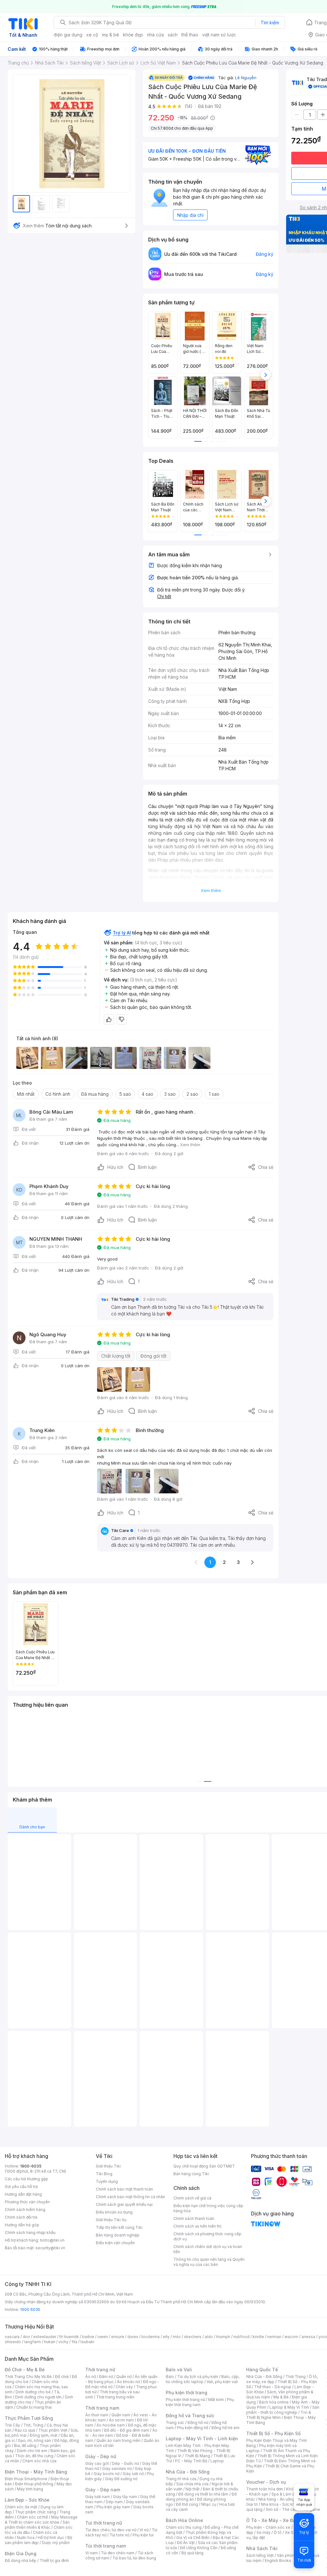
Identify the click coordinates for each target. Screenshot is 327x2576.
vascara (12, 2337)
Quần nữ (124, 2377)
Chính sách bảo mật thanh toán (124, 2189)
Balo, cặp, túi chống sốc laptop (203, 2379)
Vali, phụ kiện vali (222, 2382)
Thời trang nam (102, 2408)
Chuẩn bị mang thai (34, 2407)
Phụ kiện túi (143, 2535)
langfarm (33, 2342)
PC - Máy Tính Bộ (191, 2461)
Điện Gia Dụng (21, 2553)
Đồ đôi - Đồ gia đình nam (127, 2430)
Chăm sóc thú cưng (184, 2527)
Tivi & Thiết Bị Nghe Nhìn (279, 2415)
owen (103, 2337)
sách (173, 35)
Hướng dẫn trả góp (22, 2225)
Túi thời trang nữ (104, 2523)
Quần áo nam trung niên (118, 2440)
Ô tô (278, 2532)
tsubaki (87, 2342)
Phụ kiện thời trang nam (200, 2402)
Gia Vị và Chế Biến (193, 2538)
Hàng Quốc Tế (262, 2370)
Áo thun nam (97, 2415)
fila (74, 2342)
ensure (118, 2337)
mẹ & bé (110, 35)
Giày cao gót (97, 2463)
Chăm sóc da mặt (21, 2507)
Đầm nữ (106, 2377)
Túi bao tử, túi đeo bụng (134, 2558)
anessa (308, 2337)
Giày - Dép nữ (101, 2456)
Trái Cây (12, 2425)
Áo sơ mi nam (121, 2420)
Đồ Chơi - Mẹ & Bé (25, 2370)
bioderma (151, 2337)
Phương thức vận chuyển (27, 2202)
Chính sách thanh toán (194, 2218)
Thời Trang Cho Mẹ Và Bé (28, 2377)
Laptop (217, 2461)
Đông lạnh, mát (44, 2435)
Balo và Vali (179, 2370)
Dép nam (114, 2502)
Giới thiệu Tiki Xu (111, 2220)
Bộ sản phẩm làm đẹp (38, 2540)
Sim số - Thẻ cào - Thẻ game (293, 2509)
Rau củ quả (25, 2430)
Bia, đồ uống (25, 2446)
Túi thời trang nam (106, 2546)
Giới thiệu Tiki (108, 2166)
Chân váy (124, 2387)
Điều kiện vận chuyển (115, 2243)
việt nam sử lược (219, 35)
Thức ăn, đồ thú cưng (34, 2456)
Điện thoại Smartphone (26, 2479)
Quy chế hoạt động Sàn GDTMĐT (204, 2166)
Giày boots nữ (106, 2474)
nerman (274, 2337)
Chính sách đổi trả (21, 2217)
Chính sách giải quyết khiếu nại (124, 2204)
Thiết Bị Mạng (197, 2456)
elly (166, 2337)
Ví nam (91, 2553)
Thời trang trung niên (115, 2397)
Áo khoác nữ (128, 2382)
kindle (258, 2337)
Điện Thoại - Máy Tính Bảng (36, 2472)
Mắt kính (216, 2400)
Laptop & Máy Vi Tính (289, 2407)
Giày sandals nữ (117, 2469)
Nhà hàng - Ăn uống (277, 2499)
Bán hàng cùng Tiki (191, 2174)
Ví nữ (144, 2530)
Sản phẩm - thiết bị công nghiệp (283, 2410)
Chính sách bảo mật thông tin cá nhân (130, 2197)
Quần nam (121, 2415)
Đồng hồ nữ (198, 2423)
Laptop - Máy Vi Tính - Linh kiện (202, 2439)
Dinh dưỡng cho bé (33, 2392)
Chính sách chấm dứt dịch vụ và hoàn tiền (208, 2249)
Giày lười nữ (133, 2474)
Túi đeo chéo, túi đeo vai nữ (111, 2530)
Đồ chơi (62, 2377)
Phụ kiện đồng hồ (193, 2428)
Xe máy (263, 2532)
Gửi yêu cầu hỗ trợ (21, 2187)
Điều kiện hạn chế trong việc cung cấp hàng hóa (208, 2208)
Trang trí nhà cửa (181, 2479)
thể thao (190, 35)
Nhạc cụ (209, 2504)
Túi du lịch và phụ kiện (198, 2377)
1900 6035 (30, 2309)
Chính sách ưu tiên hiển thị (197, 2226)
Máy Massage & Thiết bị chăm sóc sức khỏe (41, 2520)
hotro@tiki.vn (52, 2240)
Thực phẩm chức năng (36, 2512)
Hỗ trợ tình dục (51, 2538)
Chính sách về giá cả (192, 2198)
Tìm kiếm (270, 23)
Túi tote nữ (119, 2535)
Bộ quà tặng (192, 2553)
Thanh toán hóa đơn (265, 2489)
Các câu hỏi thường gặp (27, 2179)
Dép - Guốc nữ (125, 2463)
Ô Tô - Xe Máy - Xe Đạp (272, 2520)
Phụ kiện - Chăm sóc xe (268, 2527)
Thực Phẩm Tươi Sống (29, 2418)
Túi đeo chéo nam (118, 2553)
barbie (88, 2337)
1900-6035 (31, 2166)
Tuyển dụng (107, 2181)
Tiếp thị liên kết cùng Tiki (119, 2227)
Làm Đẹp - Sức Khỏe (27, 2500)
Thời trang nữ (100, 2370)
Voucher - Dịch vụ (266, 2482)
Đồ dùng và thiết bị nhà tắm (203, 2494)
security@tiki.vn (50, 2248)
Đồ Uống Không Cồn (199, 2548)
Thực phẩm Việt (53, 2430)
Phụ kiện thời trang (186, 2393)
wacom (291, 2337)
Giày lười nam (98, 2497)
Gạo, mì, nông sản (34, 2440)
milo (177, 2337)
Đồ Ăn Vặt (186, 2543)
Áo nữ (91, 2377)
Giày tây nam (125, 2497)
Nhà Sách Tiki (262, 2548)
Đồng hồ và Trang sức (190, 2416)
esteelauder (45, 2337)
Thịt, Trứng (33, 2425)
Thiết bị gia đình (54, 2561)
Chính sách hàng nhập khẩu (30, 2233)
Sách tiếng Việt (260, 2555)
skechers (193, 2337)
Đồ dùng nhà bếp (21, 2561)
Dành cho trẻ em (32, 2451)
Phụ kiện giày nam (113, 2507)
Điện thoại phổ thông (34, 2484)
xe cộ (92, 35)
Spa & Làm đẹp (285, 2494)
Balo (170, 2377)
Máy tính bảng (30, 2489)
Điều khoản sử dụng (114, 2212)
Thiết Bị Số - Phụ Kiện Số (273, 2433)
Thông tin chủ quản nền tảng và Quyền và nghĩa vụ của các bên (209, 2262)
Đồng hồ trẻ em (225, 2428)
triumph (223, 2337)
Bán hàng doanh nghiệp (118, 2235)
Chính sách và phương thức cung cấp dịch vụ (207, 2236)
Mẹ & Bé (281, 2397)
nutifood (241, 2337)
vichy (63, 2342)
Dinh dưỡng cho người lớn (38, 2397)
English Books (278, 2561)
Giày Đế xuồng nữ (121, 2479)
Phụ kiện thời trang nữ (185, 2400)
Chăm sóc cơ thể (32, 2517)
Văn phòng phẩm (293, 2555)
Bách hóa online (274, 2402)
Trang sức (175, 2423)
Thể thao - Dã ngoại (273, 2387)
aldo (209, 2337)
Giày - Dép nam (103, 2490)
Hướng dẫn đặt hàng (23, 2194)
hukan (50, 2342)
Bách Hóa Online (184, 2520)
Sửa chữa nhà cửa (192, 2484)
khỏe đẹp (133, 35)
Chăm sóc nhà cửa (39, 2461)
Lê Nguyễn (246, 78)
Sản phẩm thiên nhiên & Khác (37, 2525)
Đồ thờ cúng (187, 2504)
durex (133, 2337)
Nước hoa (26, 2538)
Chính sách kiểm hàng (25, 2210)
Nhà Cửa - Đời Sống (188, 2472)
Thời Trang (296, 2377)
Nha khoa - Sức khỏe (280, 2504)
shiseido (13, 2342)
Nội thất (193, 2489)
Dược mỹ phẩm (56, 2543)
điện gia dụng (68, 35)
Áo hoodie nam (111, 2425)
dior (26, 2337)
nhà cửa (155, 35)
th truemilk (69, 2337)
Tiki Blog (104, 2174)
